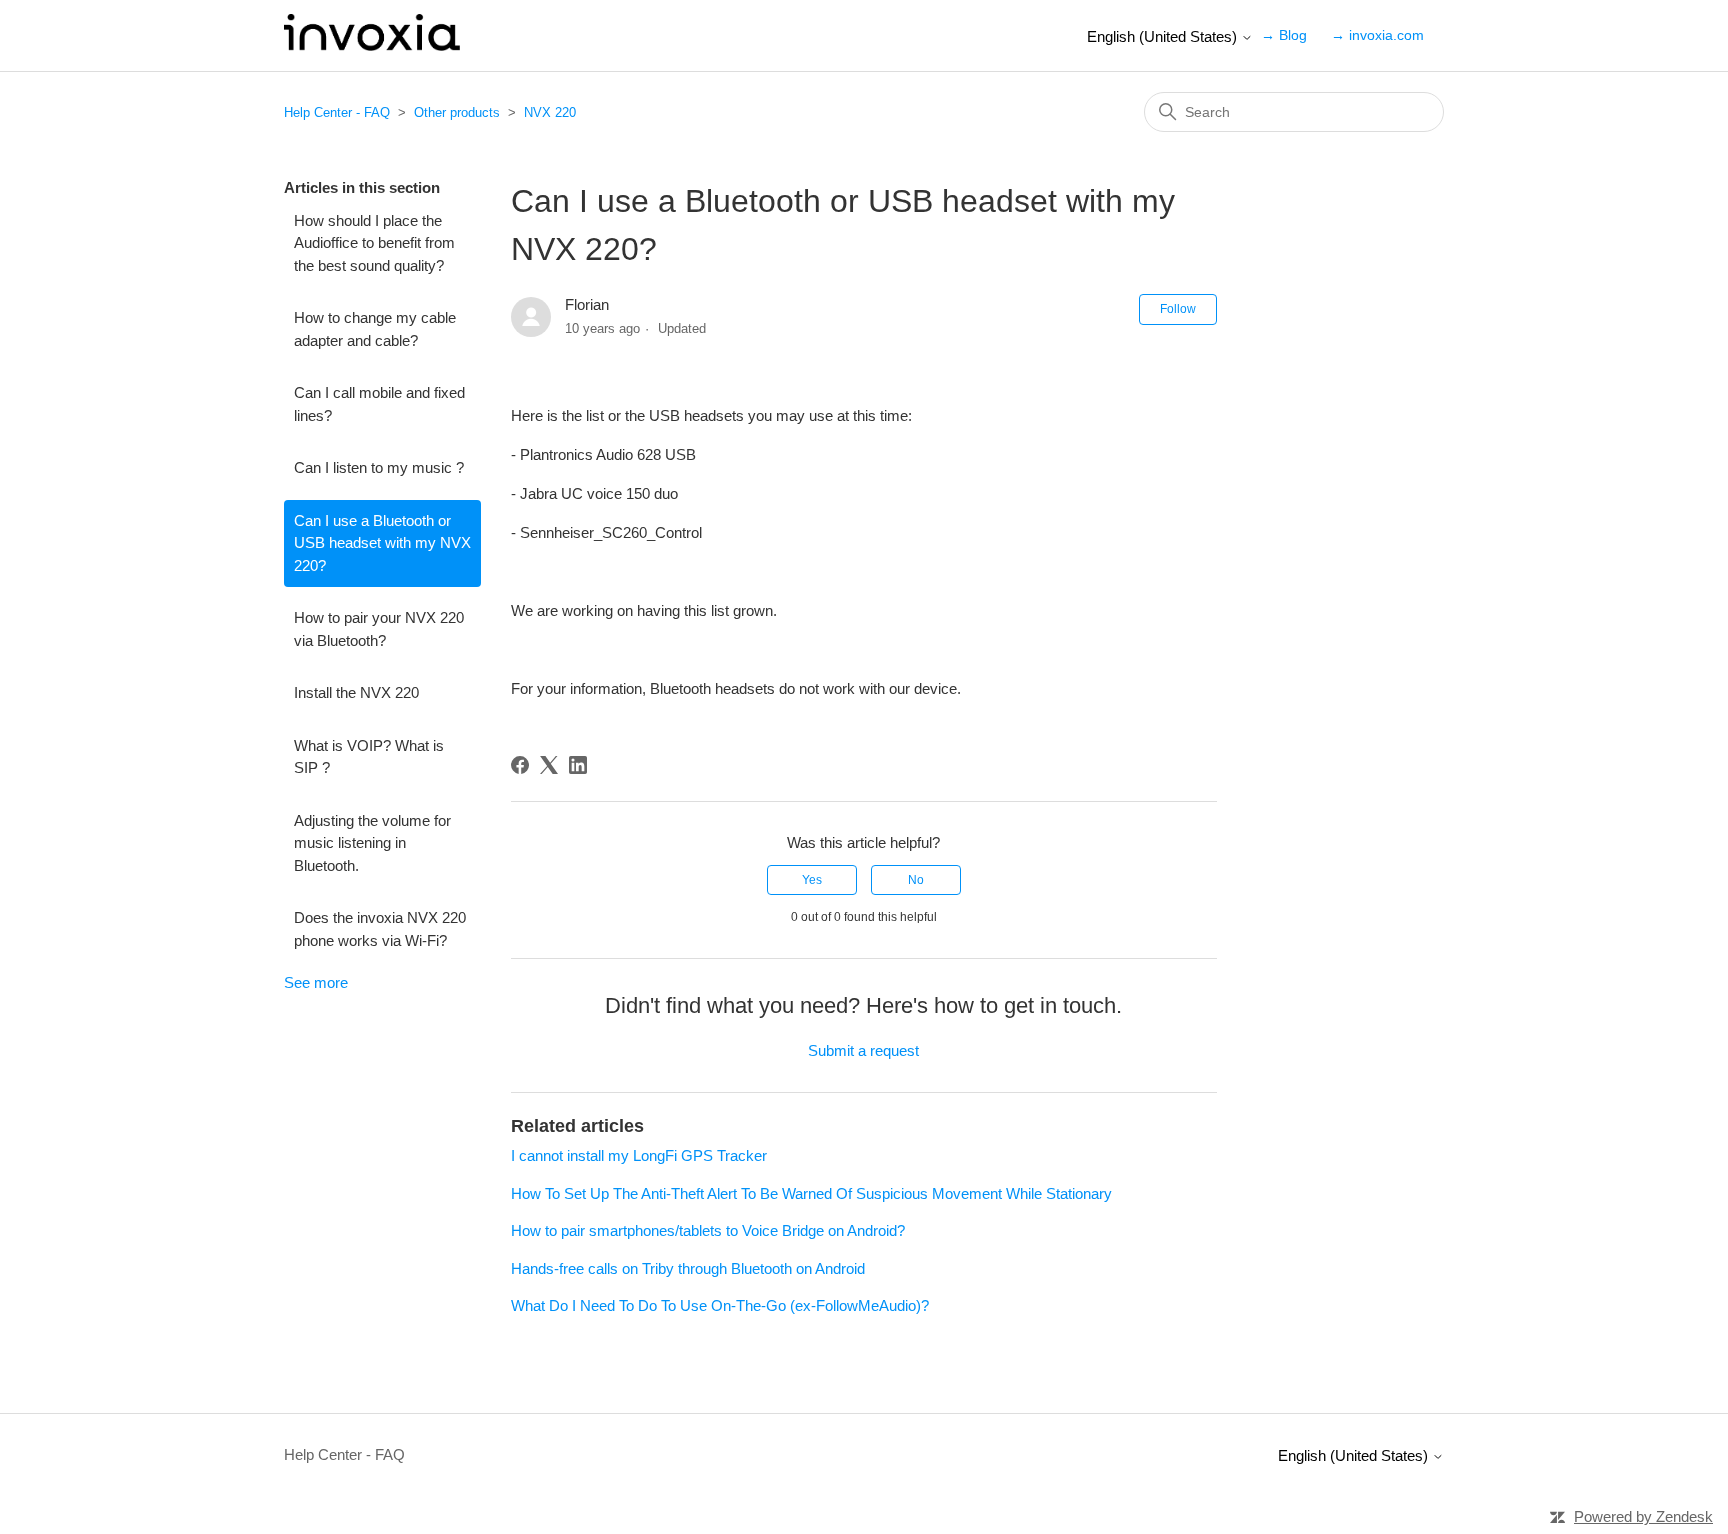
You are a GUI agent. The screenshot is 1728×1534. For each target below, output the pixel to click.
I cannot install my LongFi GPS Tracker (639, 1155)
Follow (1178, 309)
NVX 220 (550, 112)
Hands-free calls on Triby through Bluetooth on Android (688, 1268)
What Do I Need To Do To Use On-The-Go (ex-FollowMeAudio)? (720, 1305)
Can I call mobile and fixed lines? (379, 404)
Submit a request (863, 1050)
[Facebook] (520, 765)
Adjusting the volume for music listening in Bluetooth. (372, 843)
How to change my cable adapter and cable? (375, 329)
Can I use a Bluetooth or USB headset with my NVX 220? (382, 543)
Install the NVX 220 (356, 692)
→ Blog (1284, 35)
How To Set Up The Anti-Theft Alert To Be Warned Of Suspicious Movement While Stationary (811, 1193)
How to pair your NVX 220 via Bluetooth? (379, 629)
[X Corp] (549, 765)
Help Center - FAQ (337, 112)
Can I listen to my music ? (379, 467)
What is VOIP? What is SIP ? (369, 757)
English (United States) (1164, 36)
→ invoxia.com (1377, 35)
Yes (812, 880)
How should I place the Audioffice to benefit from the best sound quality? (374, 243)
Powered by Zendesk (1643, 1516)
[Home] (372, 45)
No (916, 880)
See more (316, 982)
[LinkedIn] (578, 765)
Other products (457, 112)
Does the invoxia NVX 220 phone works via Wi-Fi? (380, 929)
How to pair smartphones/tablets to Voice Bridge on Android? (708, 1230)
